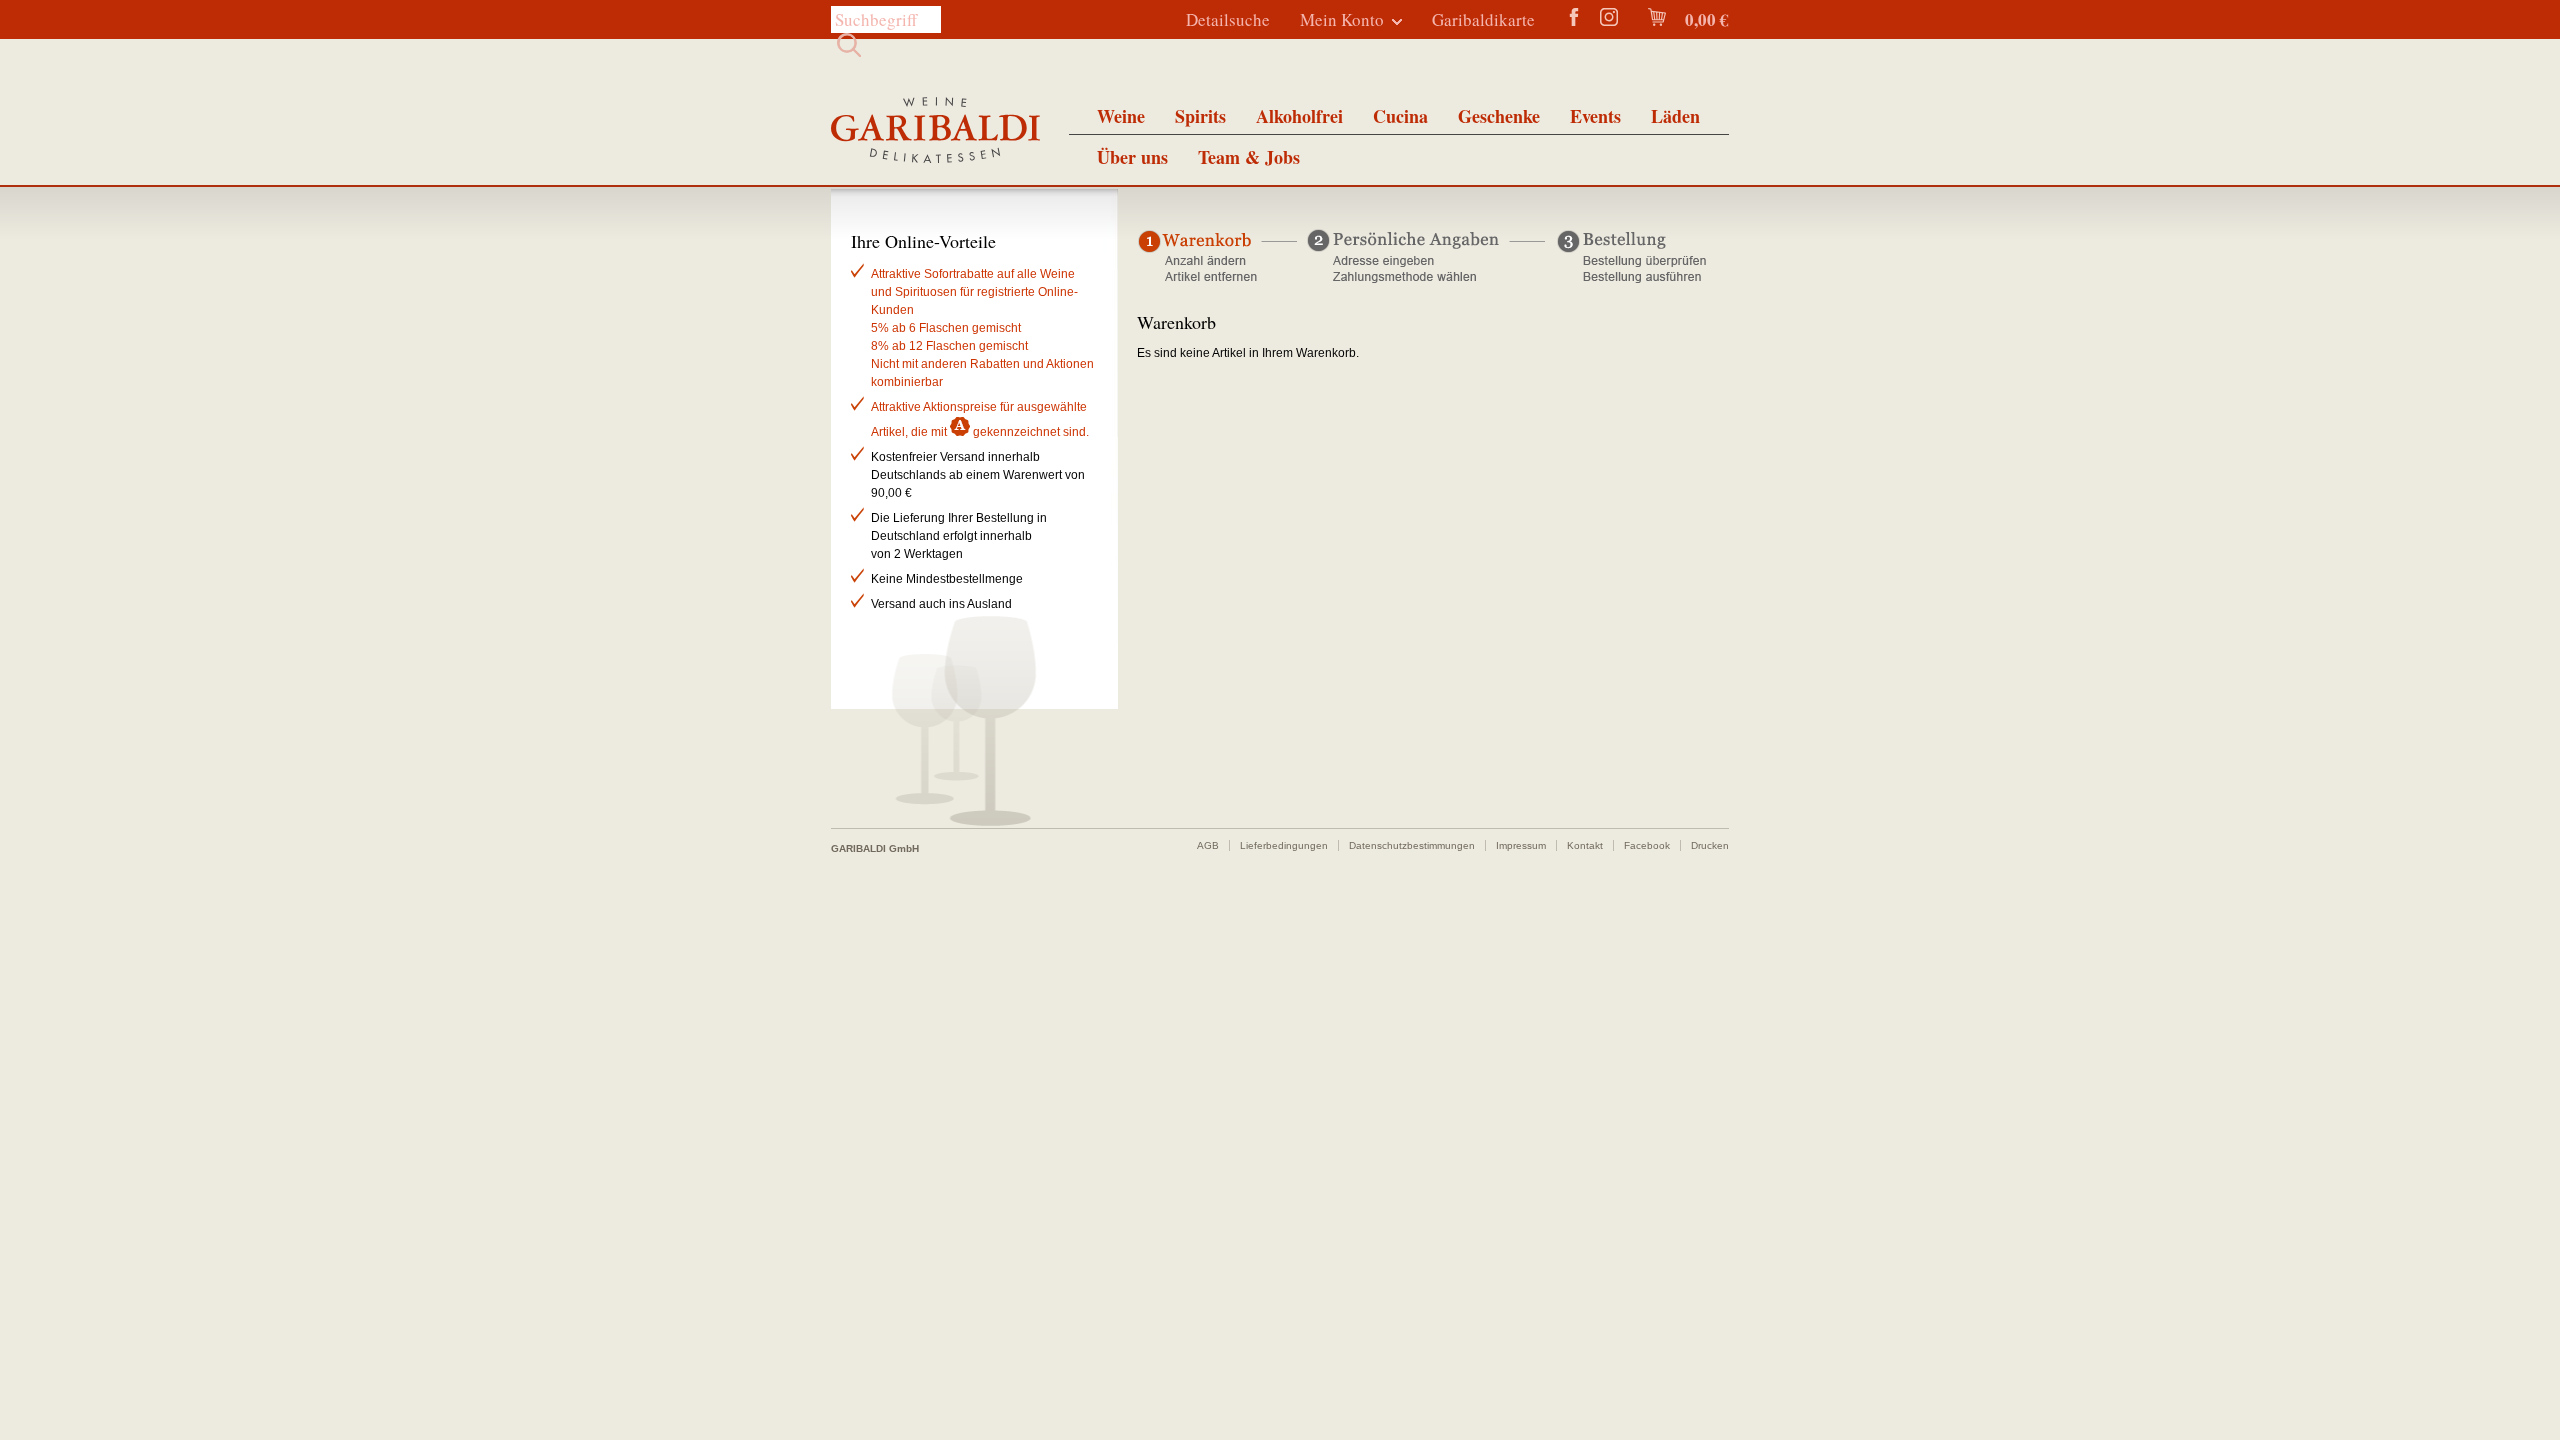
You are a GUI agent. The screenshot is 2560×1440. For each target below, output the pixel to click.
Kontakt (1585, 845)
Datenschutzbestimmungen (1412, 845)
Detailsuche (1228, 19)
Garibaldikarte (1483, 19)
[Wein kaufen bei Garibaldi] (935, 132)
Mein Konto (1342, 19)
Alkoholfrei (1299, 116)
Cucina (1400, 116)
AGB (1208, 845)
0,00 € (1705, 19)
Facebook (1647, 845)
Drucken (1710, 845)
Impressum (1521, 845)
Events (1595, 116)
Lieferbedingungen (1284, 845)
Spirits (1200, 116)
